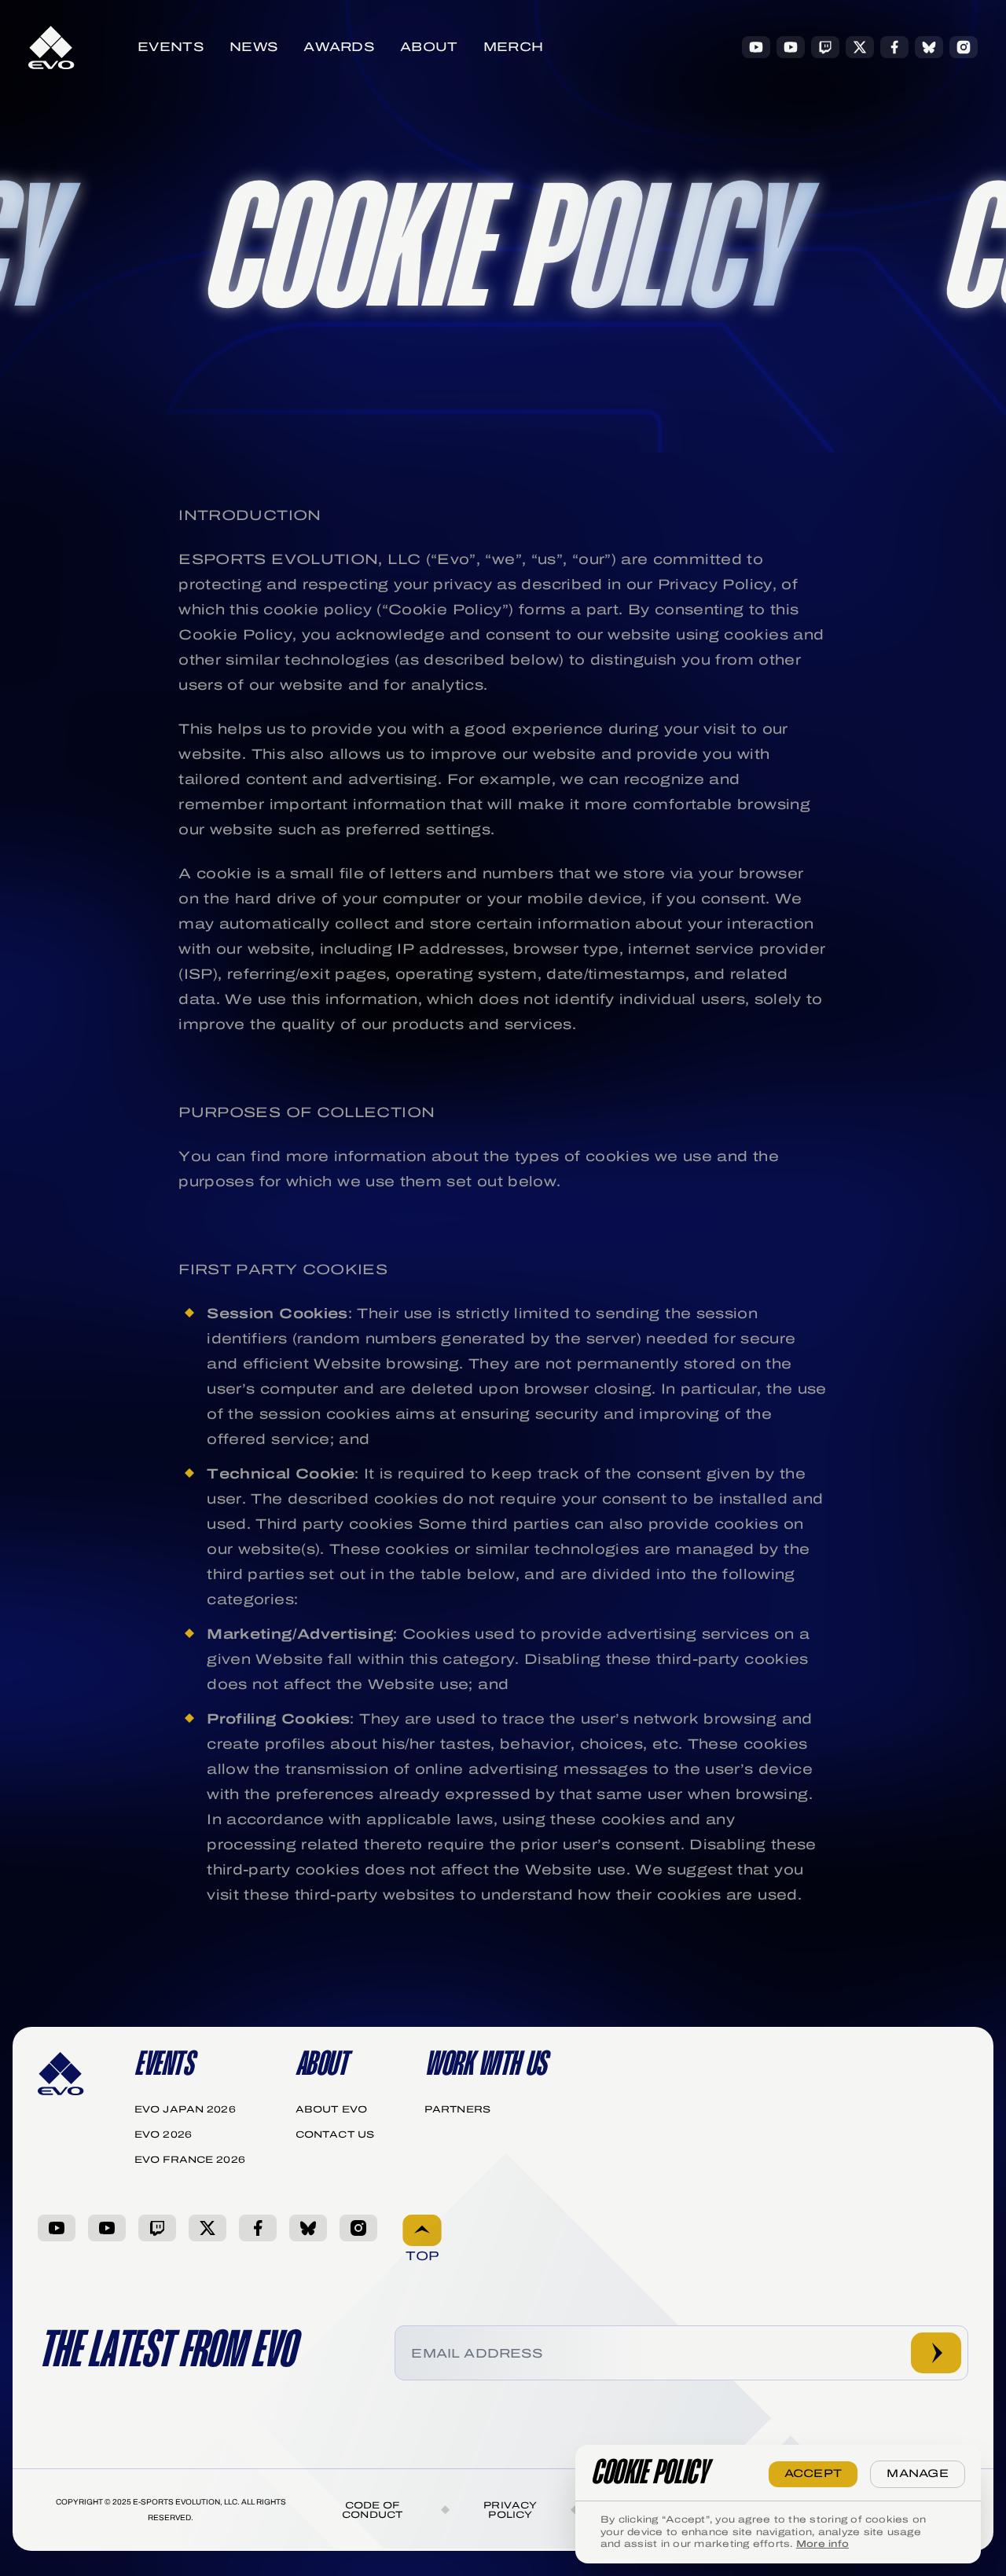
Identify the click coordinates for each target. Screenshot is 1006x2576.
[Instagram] (964, 47)
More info (822, 2544)
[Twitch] (825, 47)
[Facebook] (894, 47)
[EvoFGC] (791, 47)
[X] (860, 47)
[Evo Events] (756, 47)
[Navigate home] (51, 48)
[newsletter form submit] (936, 2353)
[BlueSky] (929, 47)
